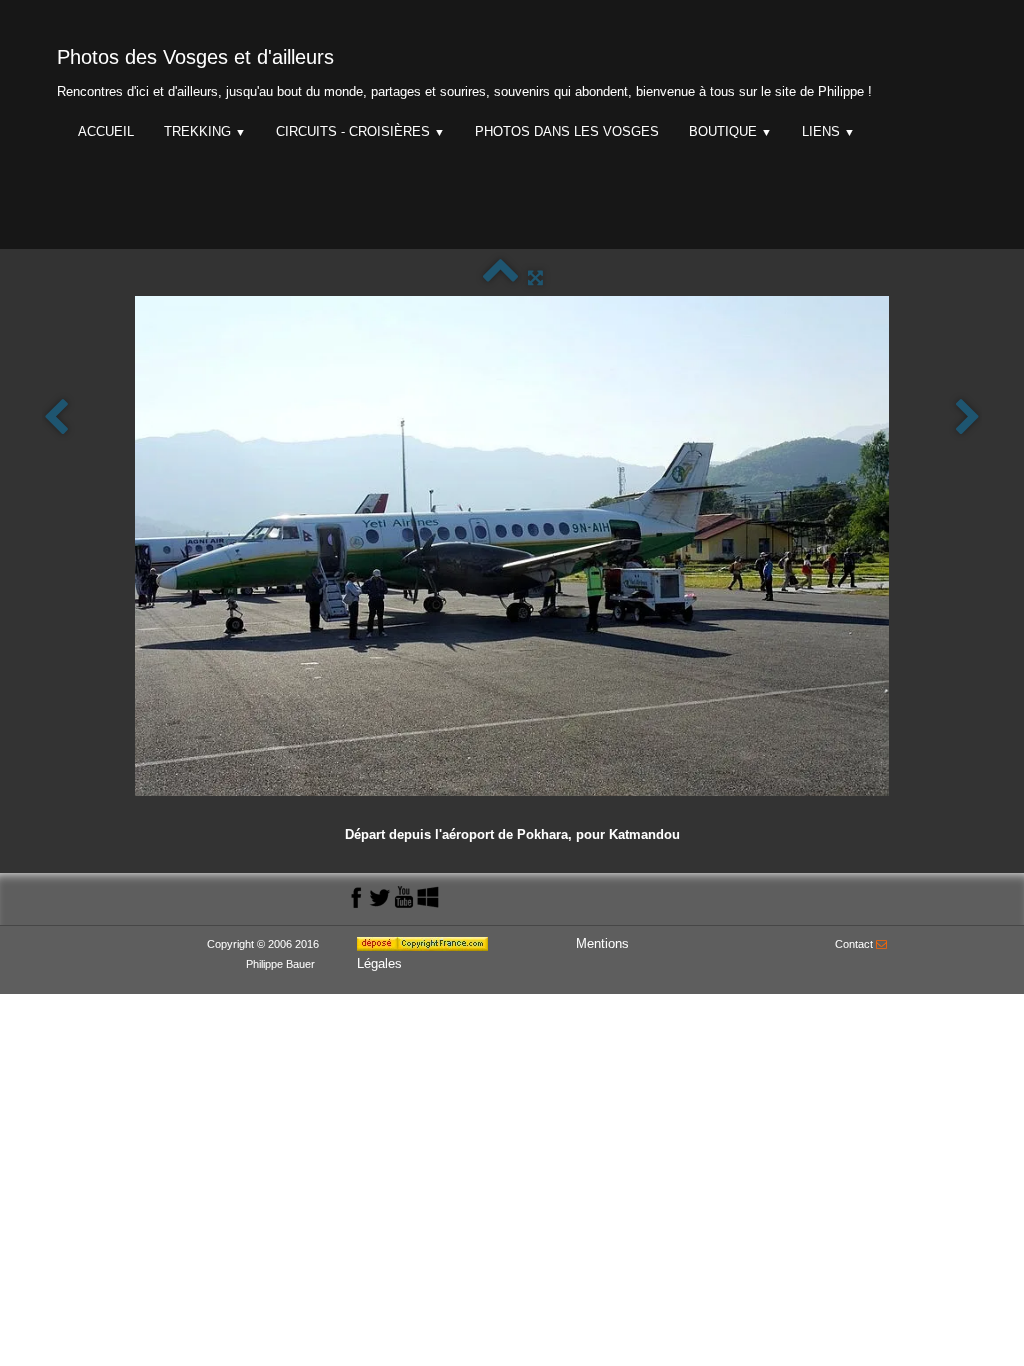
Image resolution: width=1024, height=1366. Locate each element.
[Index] (500, 277)
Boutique (730, 131)
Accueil (106, 131)
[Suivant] (968, 418)
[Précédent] (56, 418)
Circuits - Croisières (360, 131)
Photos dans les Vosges (567, 131)
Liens (828, 131)
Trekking (205, 131)
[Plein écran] (535, 277)
